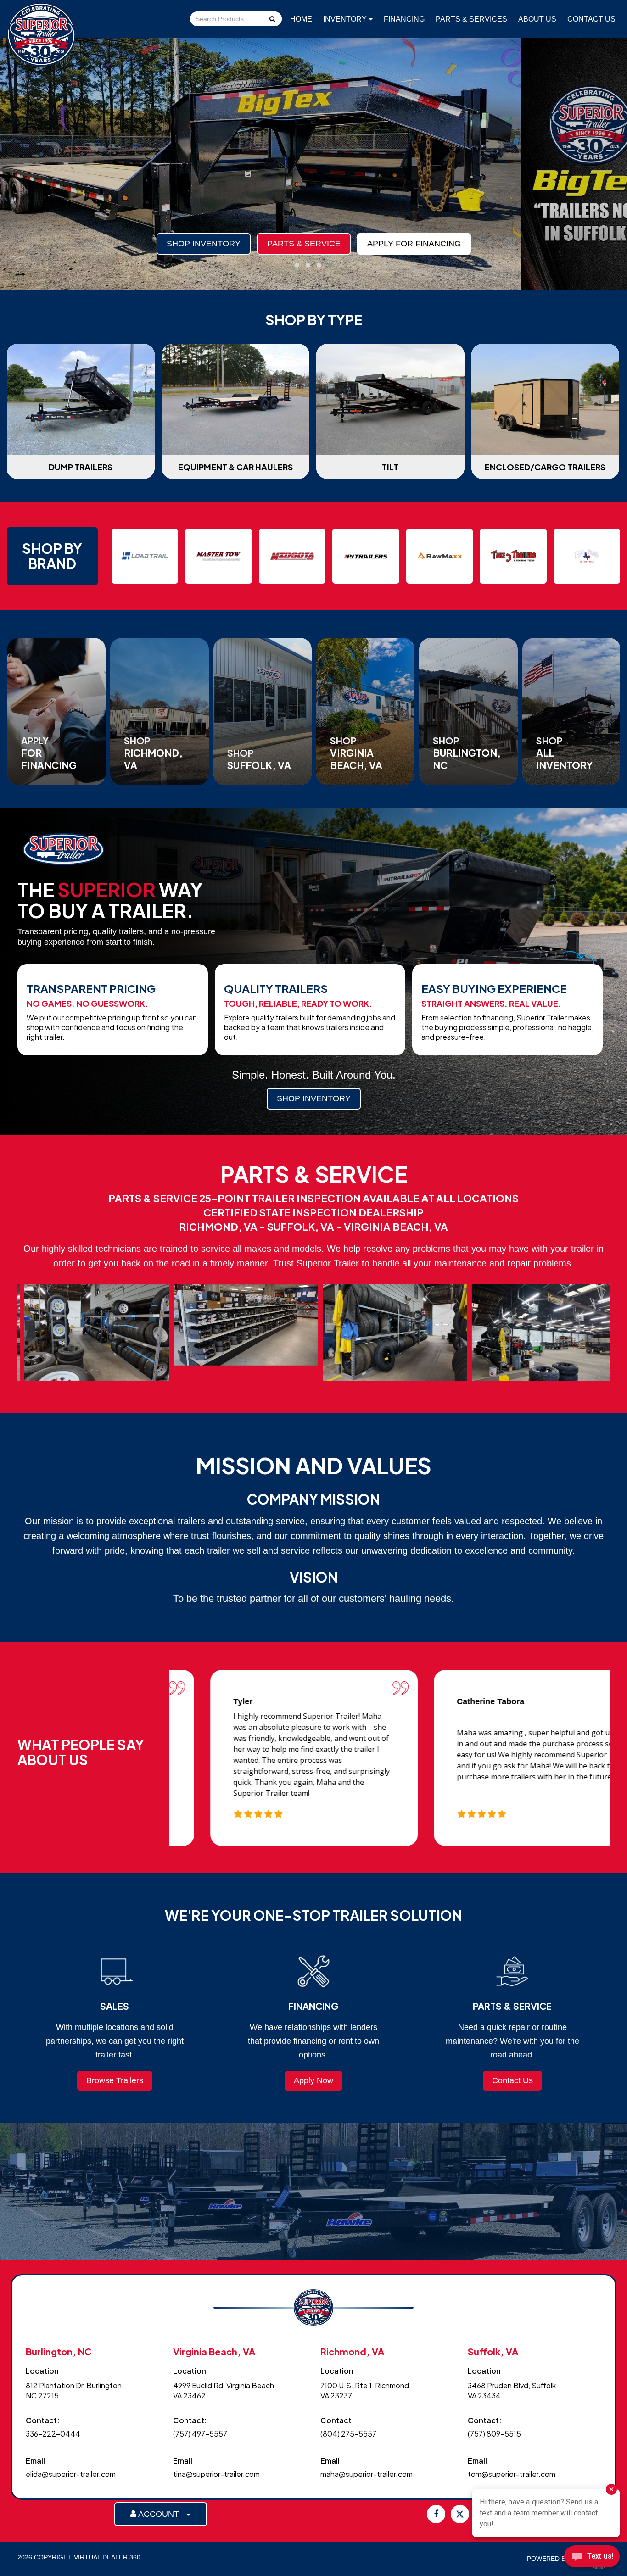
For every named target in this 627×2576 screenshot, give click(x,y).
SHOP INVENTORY (314, 1098)
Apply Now (313, 2080)
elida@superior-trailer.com (71, 2474)
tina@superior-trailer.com (216, 2474)
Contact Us (591, 19)
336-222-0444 (53, 2434)
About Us (537, 19)
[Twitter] (460, 2514)
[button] (297, 265)
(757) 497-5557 (200, 2434)
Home (301, 19)
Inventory (346, 19)
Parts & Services (471, 19)
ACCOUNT (161, 2514)
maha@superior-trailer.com (367, 2474)
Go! (272, 20)
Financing (404, 19)
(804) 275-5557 (348, 2434)
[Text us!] (592, 2558)
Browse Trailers (115, 2080)
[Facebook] (436, 2514)
